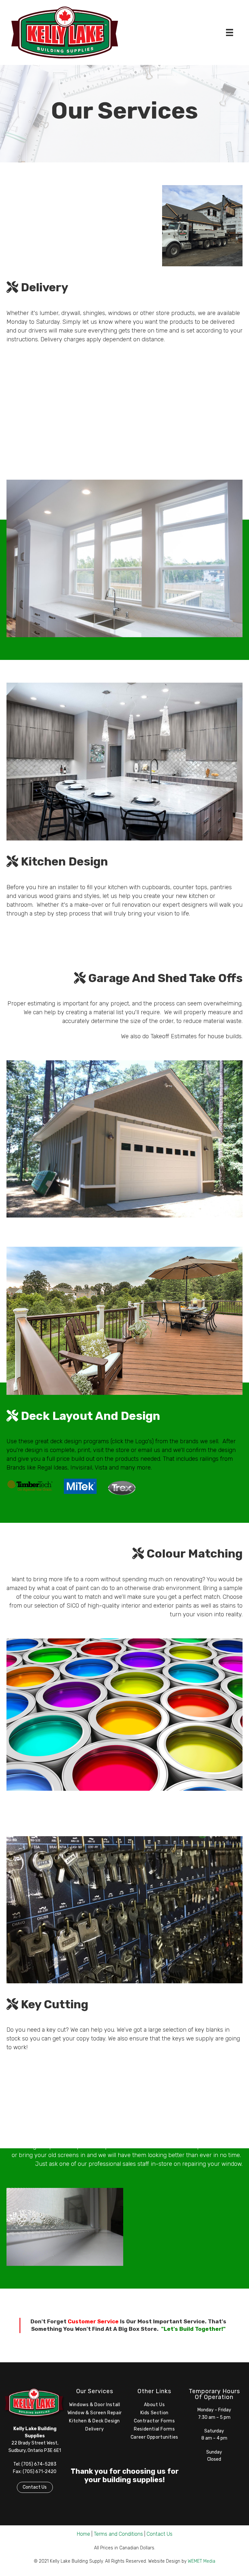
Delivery (95, 2429)
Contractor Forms (154, 2421)
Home (83, 2534)
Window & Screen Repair (95, 2413)
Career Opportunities (154, 2437)
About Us (154, 2405)
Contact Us (35, 2487)
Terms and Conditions (118, 2534)
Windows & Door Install (95, 2405)
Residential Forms (154, 2429)
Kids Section (154, 2413)
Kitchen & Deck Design (95, 2421)
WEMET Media (202, 2561)
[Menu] (230, 32)
